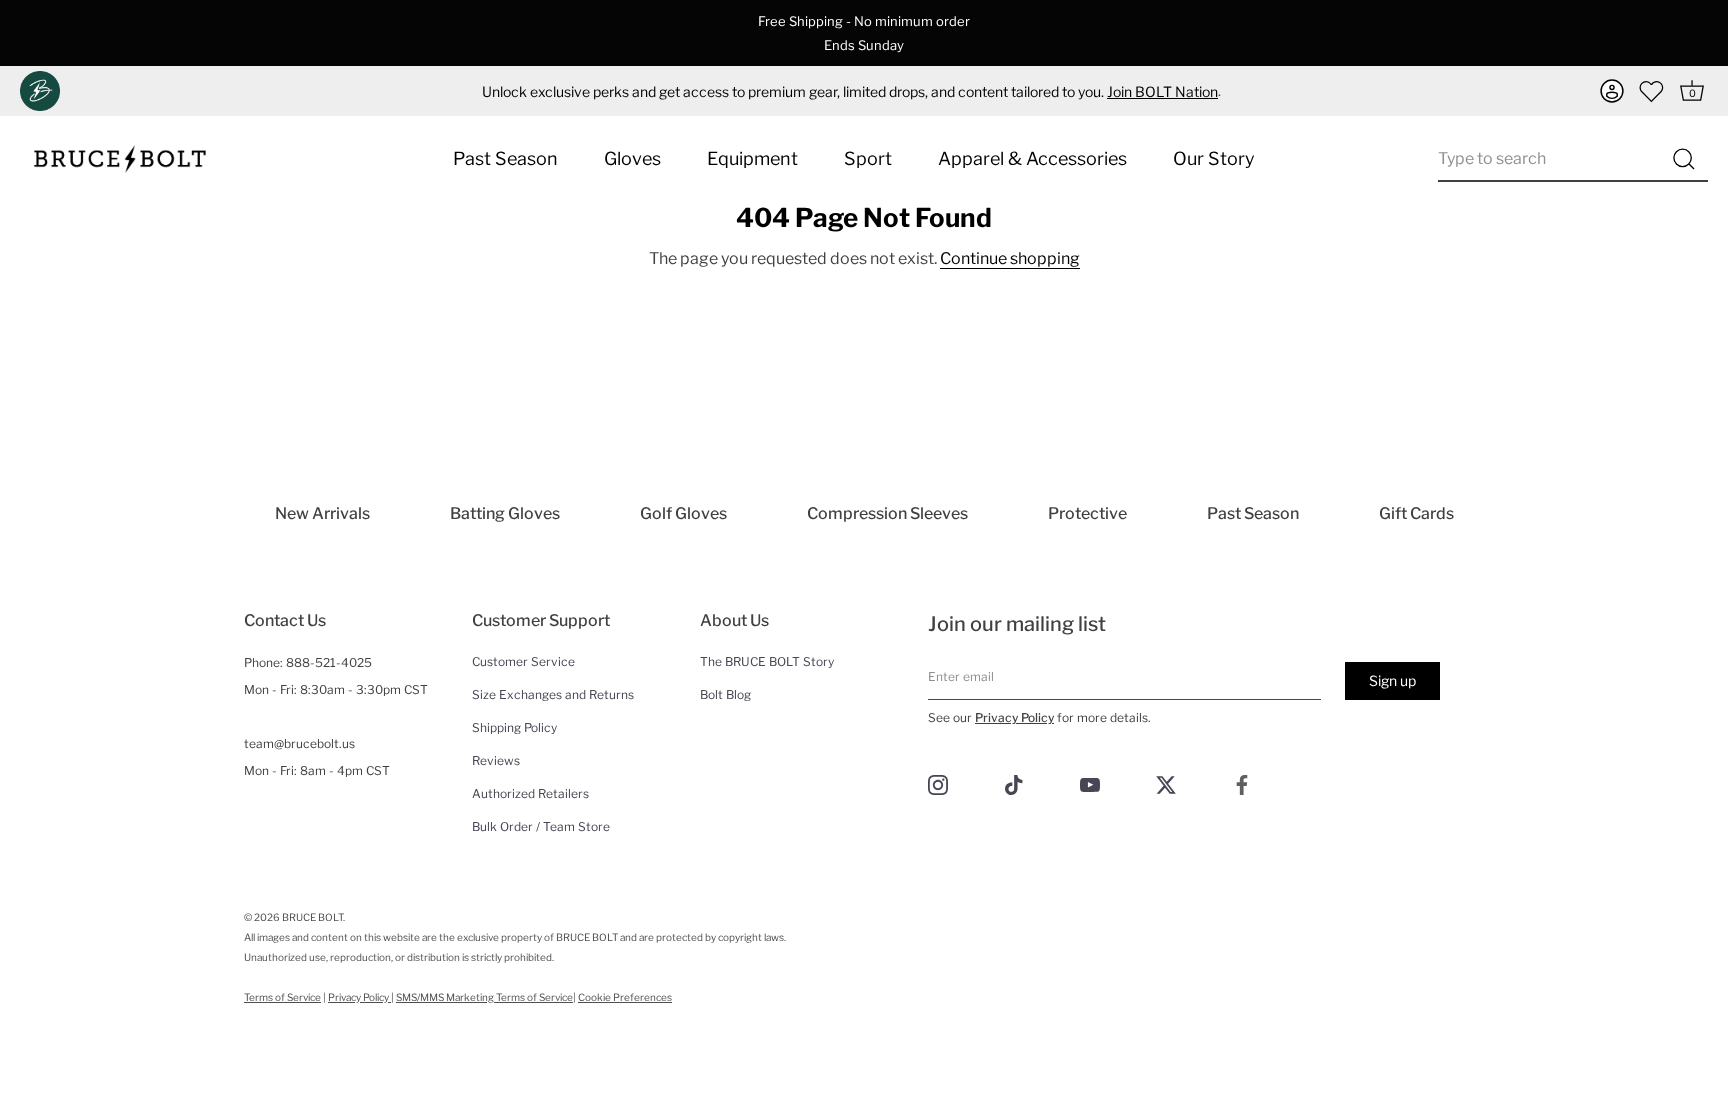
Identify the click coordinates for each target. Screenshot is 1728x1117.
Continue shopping (1010, 258)
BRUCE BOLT (312, 917)
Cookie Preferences (625, 997)
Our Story (1214, 158)
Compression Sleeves (887, 513)
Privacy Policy (1014, 717)
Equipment (752, 158)
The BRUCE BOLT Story (767, 661)
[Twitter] (1166, 783)
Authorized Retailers (530, 793)
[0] (1652, 91)
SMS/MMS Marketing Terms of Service (484, 997)
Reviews (496, 760)
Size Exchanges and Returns (553, 694)
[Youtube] (1090, 783)
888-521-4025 (329, 662)
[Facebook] (1242, 783)
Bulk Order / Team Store (541, 826)
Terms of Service (282, 997)
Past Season (505, 158)
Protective (1087, 513)
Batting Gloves (505, 513)
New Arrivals (322, 513)
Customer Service (523, 661)
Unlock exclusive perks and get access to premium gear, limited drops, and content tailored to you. (850, 91)
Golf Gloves (683, 513)
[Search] (1683, 159)
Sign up (1392, 680)
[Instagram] (938, 783)
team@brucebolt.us (299, 743)
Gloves (632, 158)
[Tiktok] (1014, 783)
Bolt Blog (725, 694)
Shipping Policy (514, 727)
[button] (1612, 91)
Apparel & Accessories (1032, 158)
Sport (868, 158)
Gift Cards (1416, 513)
